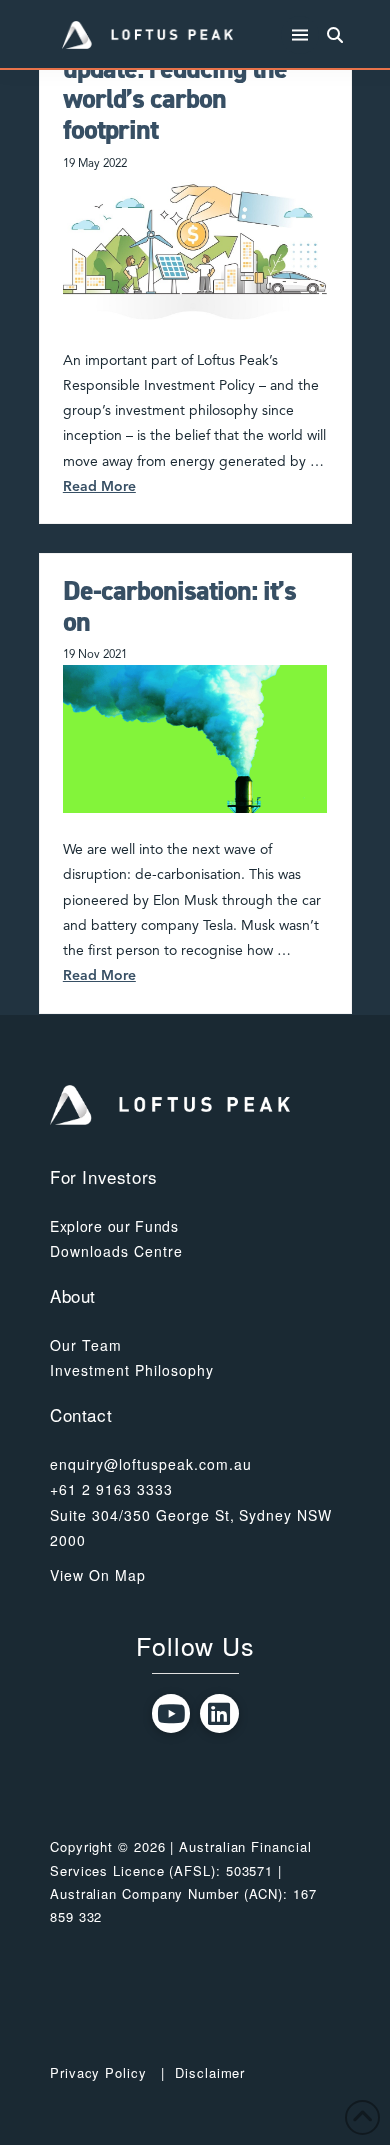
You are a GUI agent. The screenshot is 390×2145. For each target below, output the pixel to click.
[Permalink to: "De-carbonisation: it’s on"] (195, 739)
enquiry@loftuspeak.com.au (151, 1464)
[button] (300, 35)
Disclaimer (210, 2072)
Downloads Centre (116, 1251)
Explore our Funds (114, 1226)
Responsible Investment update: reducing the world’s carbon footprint (193, 84)
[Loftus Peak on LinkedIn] (219, 1713)
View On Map (98, 1575)
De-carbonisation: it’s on (179, 606)
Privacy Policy (98, 2072)
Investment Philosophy (132, 1370)
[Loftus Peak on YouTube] (171, 1713)
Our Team (86, 1345)
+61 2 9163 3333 (111, 1489)
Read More (99, 487)
